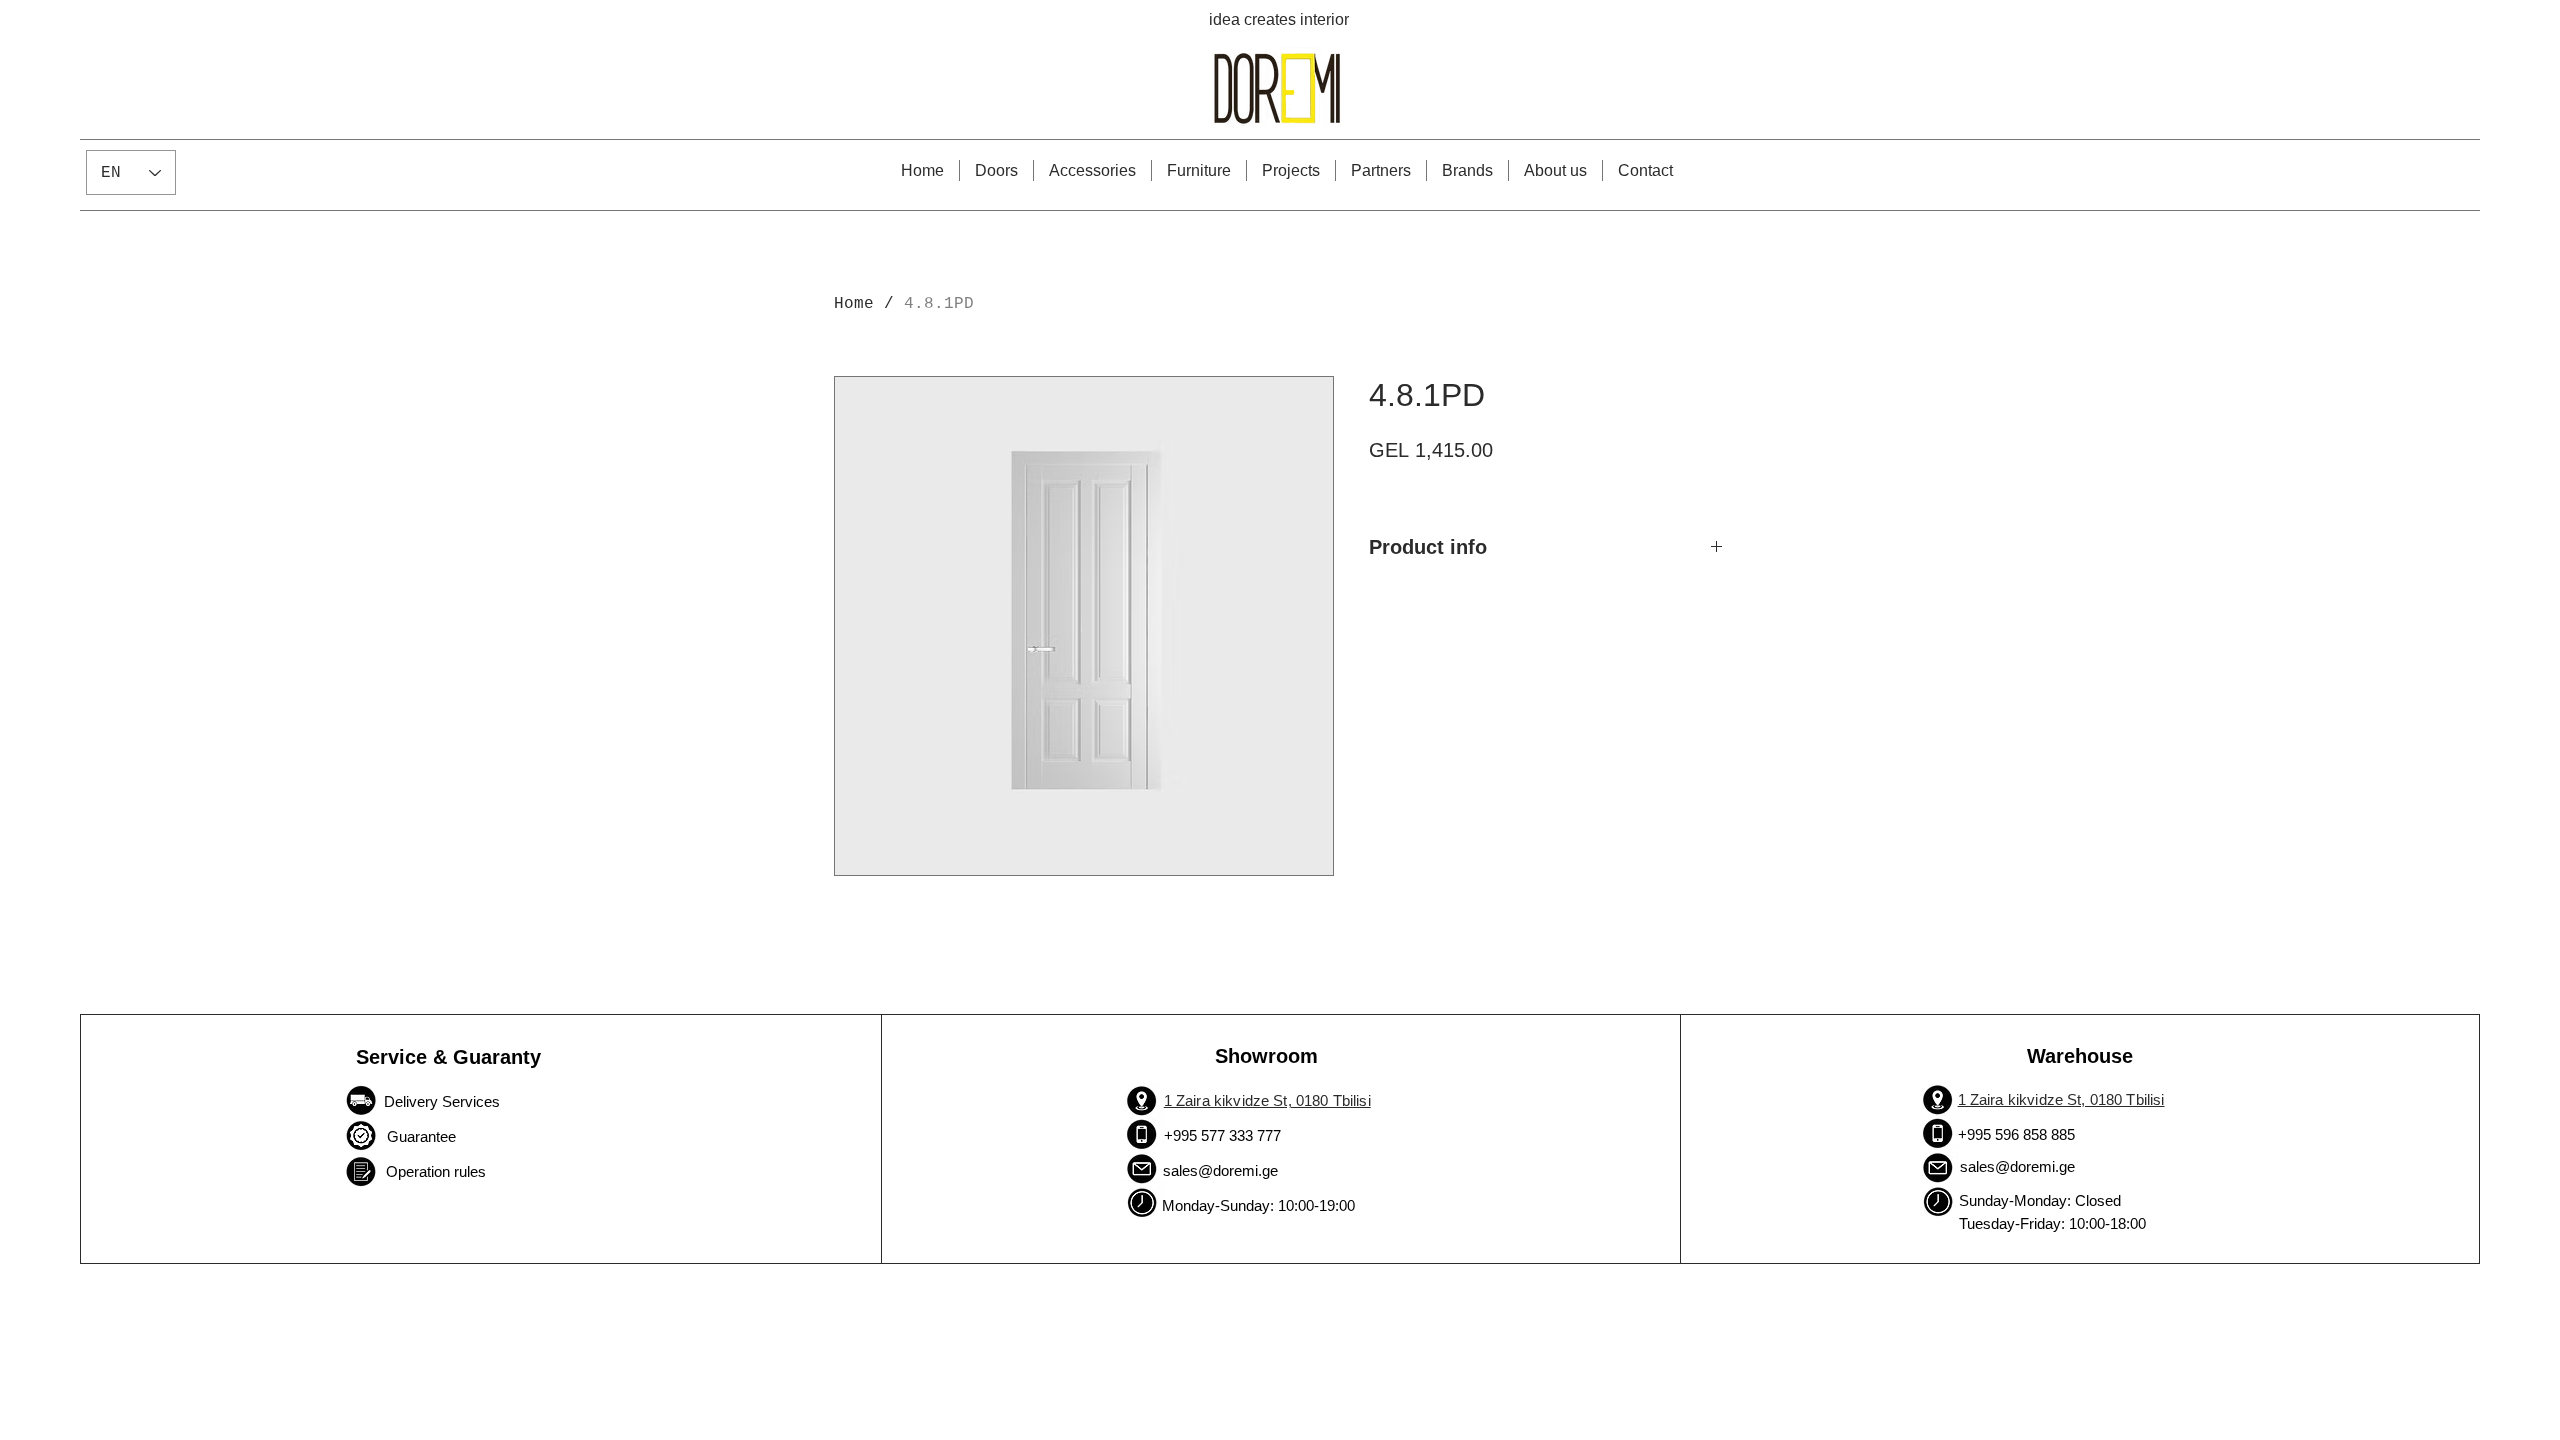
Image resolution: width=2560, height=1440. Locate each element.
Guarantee (419, 1136)
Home (854, 304)
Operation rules (436, 1171)
